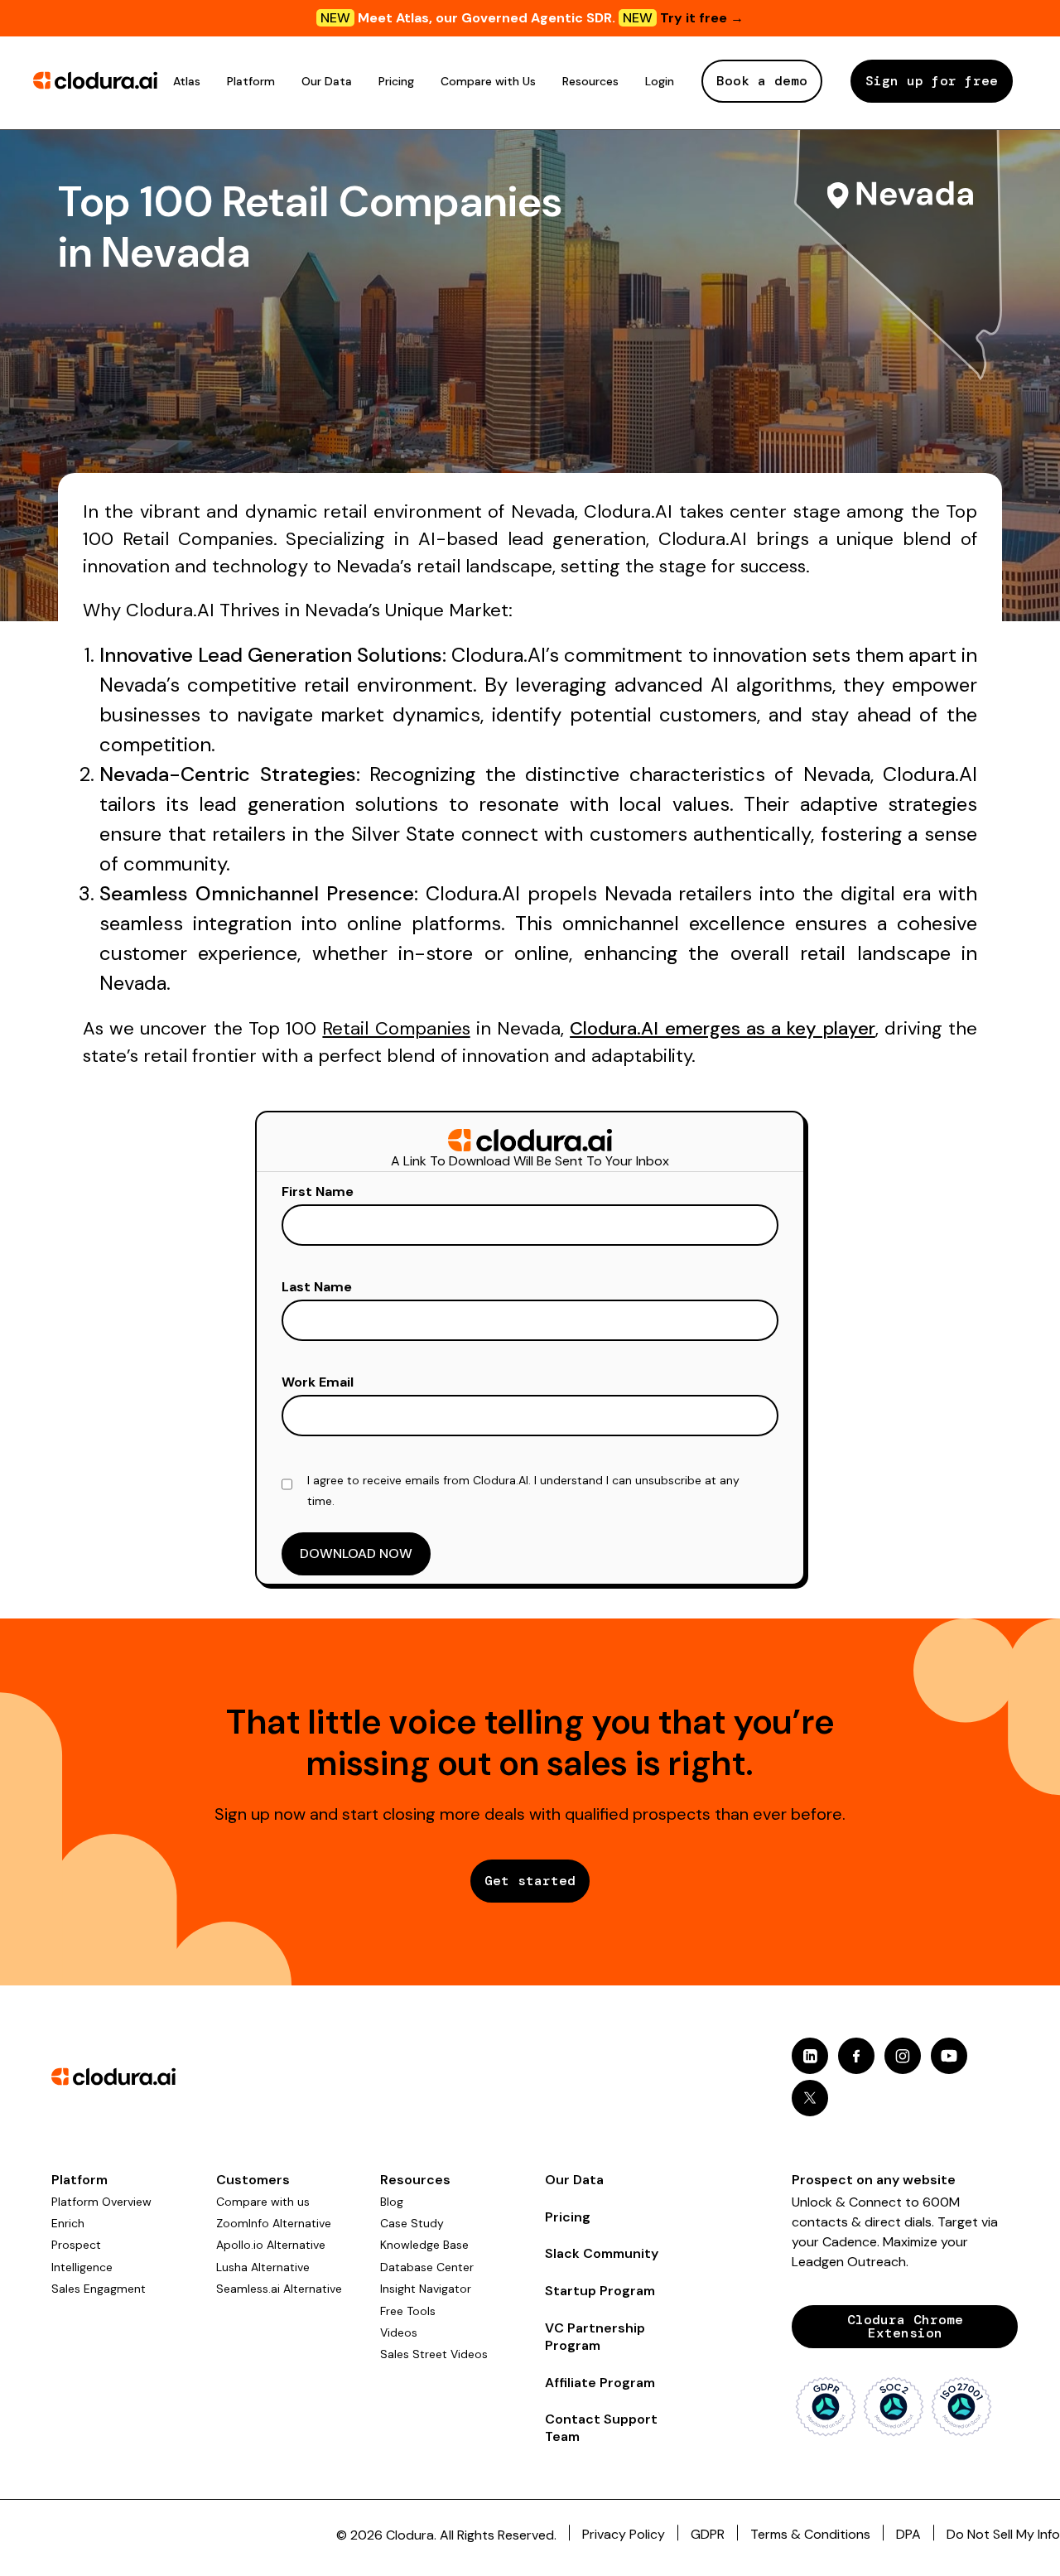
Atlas (187, 81)
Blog (392, 2202)
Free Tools (408, 2311)
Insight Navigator (426, 2289)
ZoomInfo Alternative (274, 2223)
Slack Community (602, 2253)
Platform (251, 81)
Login (660, 81)
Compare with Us (488, 81)
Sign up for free (932, 81)
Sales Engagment (99, 2289)
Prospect (76, 2245)
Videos (399, 2332)
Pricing (396, 81)
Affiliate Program (600, 2383)
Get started (530, 1881)
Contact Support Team (601, 2428)
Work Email (318, 1382)
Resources (590, 81)
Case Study (412, 2223)
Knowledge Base (424, 2245)
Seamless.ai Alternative (279, 2289)
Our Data (327, 81)
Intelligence (82, 2267)
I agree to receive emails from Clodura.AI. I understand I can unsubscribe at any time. (523, 1491)
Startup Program (600, 2291)
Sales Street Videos (434, 2354)
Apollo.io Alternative (271, 2245)
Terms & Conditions (810, 2534)
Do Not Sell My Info (1003, 2534)
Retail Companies (396, 1028)
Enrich (68, 2223)
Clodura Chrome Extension (905, 2326)
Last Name (317, 1287)
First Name (318, 1192)
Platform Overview (101, 2202)
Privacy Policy (624, 2534)
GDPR (708, 2534)
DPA (908, 2534)
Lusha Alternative (263, 2267)
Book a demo (762, 81)
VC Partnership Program (595, 2337)
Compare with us (263, 2202)
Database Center (427, 2267)
